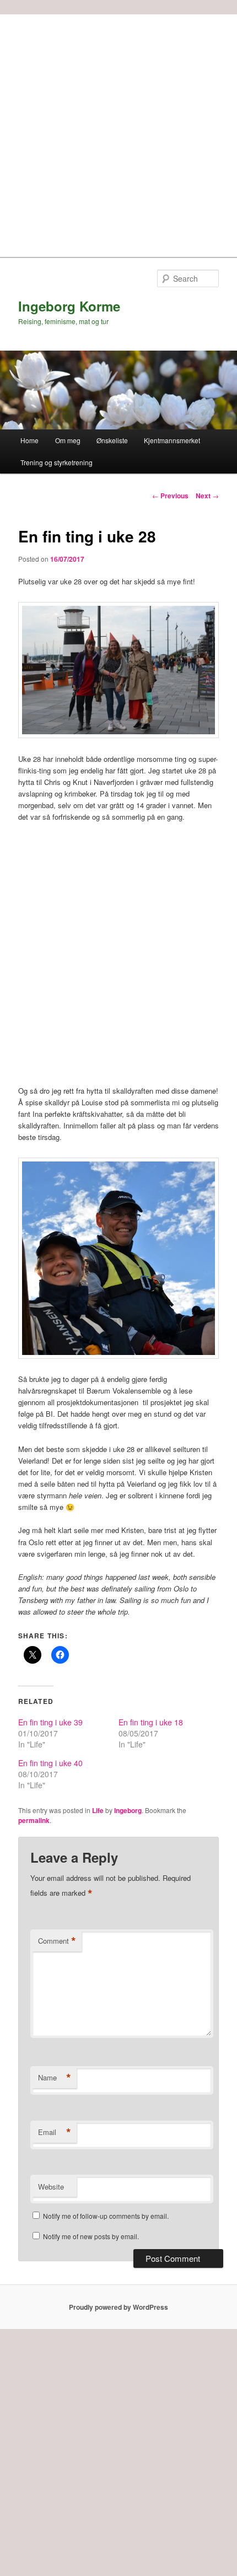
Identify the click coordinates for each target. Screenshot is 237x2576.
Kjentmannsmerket (172, 440)
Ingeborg (128, 1810)
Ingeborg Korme (69, 306)
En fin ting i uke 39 (50, 1722)
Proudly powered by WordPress (118, 2307)
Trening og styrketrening (56, 462)
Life (98, 1810)
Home (29, 440)
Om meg (68, 440)
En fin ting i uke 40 (50, 1763)
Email (55, 2132)
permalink (34, 1820)
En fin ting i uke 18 (151, 1722)
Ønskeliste (112, 440)
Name (55, 2078)
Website (51, 2187)
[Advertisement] (118, 133)
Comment (57, 1941)
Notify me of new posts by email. (91, 2236)
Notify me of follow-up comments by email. (106, 2216)
